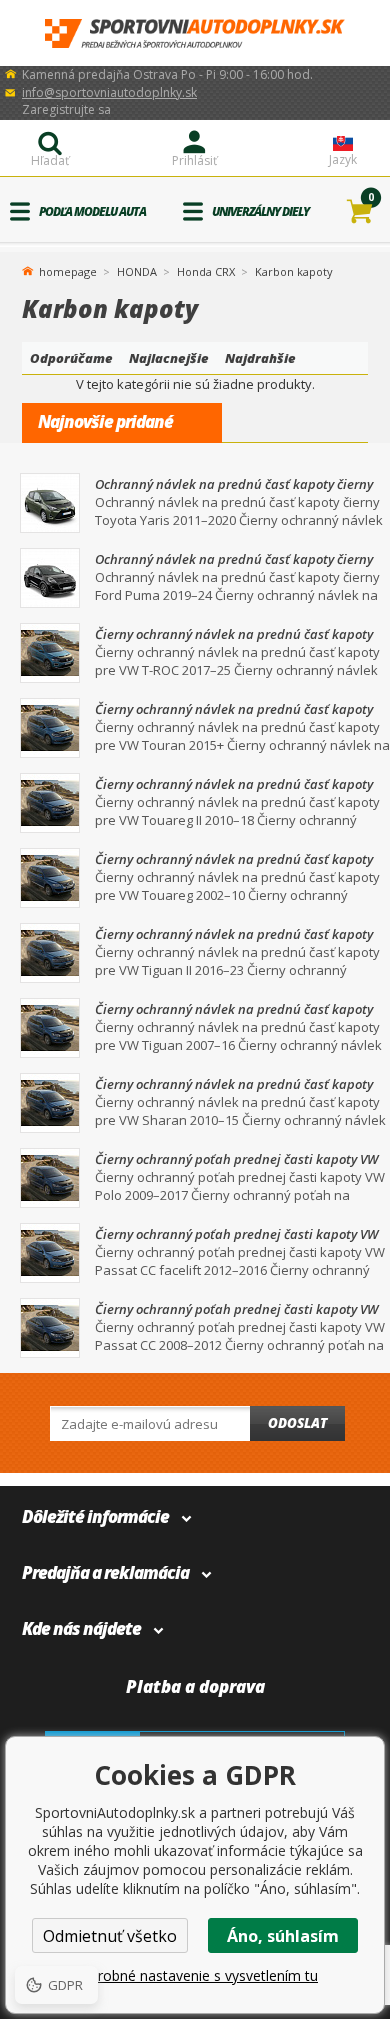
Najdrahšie (260, 358)
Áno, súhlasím (283, 1936)
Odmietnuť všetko (110, 1936)
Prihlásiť (194, 160)
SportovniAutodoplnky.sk (195, 33)
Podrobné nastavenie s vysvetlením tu (195, 1975)
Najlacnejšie (169, 358)
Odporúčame (71, 358)
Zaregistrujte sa (66, 109)
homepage (68, 270)
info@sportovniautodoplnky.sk (109, 92)
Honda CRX (206, 271)
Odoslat (297, 1423)
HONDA (137, 271)
